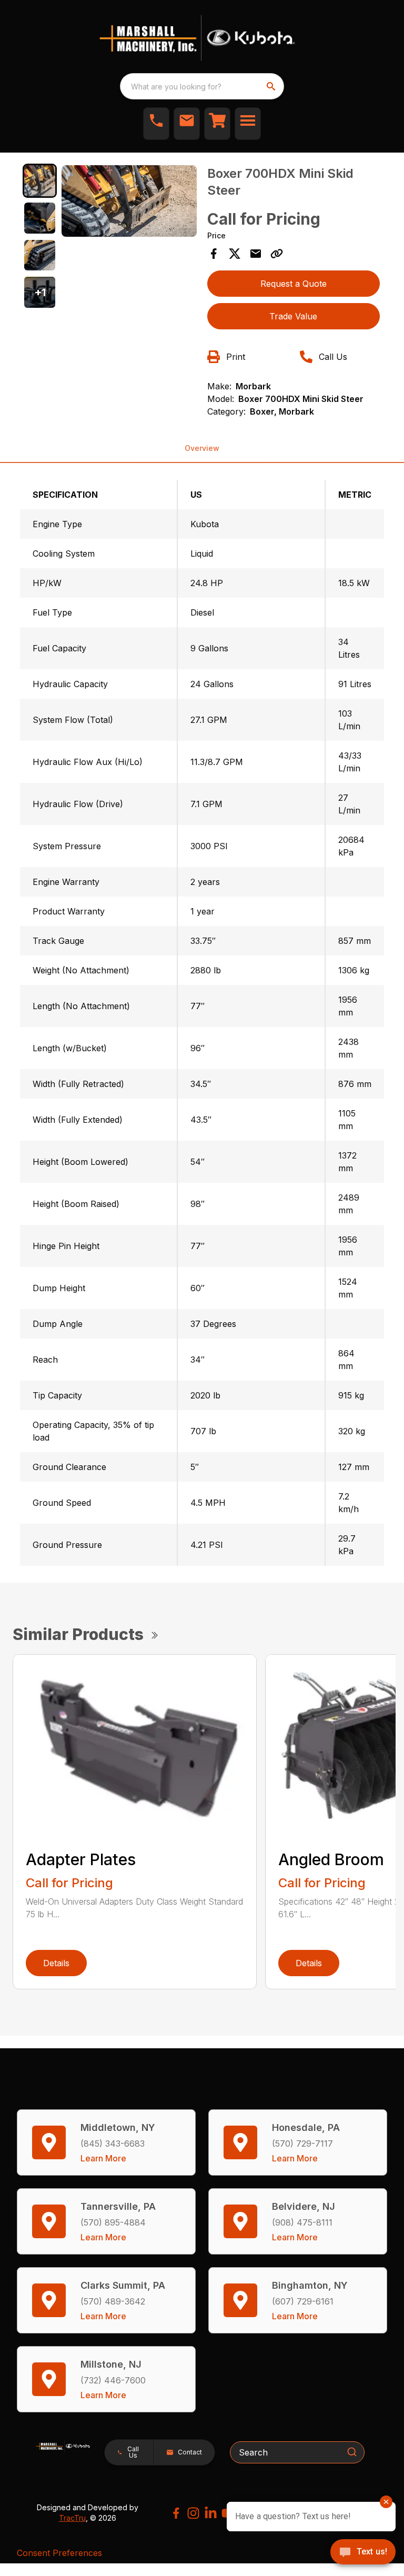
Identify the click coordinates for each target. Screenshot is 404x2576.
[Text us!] (363, 2553)
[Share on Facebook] (214, 254)
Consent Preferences (59, 2553)
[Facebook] (176, 2513)
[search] (272, 86)
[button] (156, 124)
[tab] (40, 181)
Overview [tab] (202, 448)
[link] (217, 124)
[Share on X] (235, 254)
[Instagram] (193, 2513)
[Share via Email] (256, 254)
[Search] (352, 2452)
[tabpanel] (129, 203)
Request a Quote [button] (294, 284)
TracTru (72, 2518)
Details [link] (56, 1963)
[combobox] (202, 86)
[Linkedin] (211, 2513)
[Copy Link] (277, 254)
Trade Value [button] (293, 316)
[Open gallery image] (129, 201)
